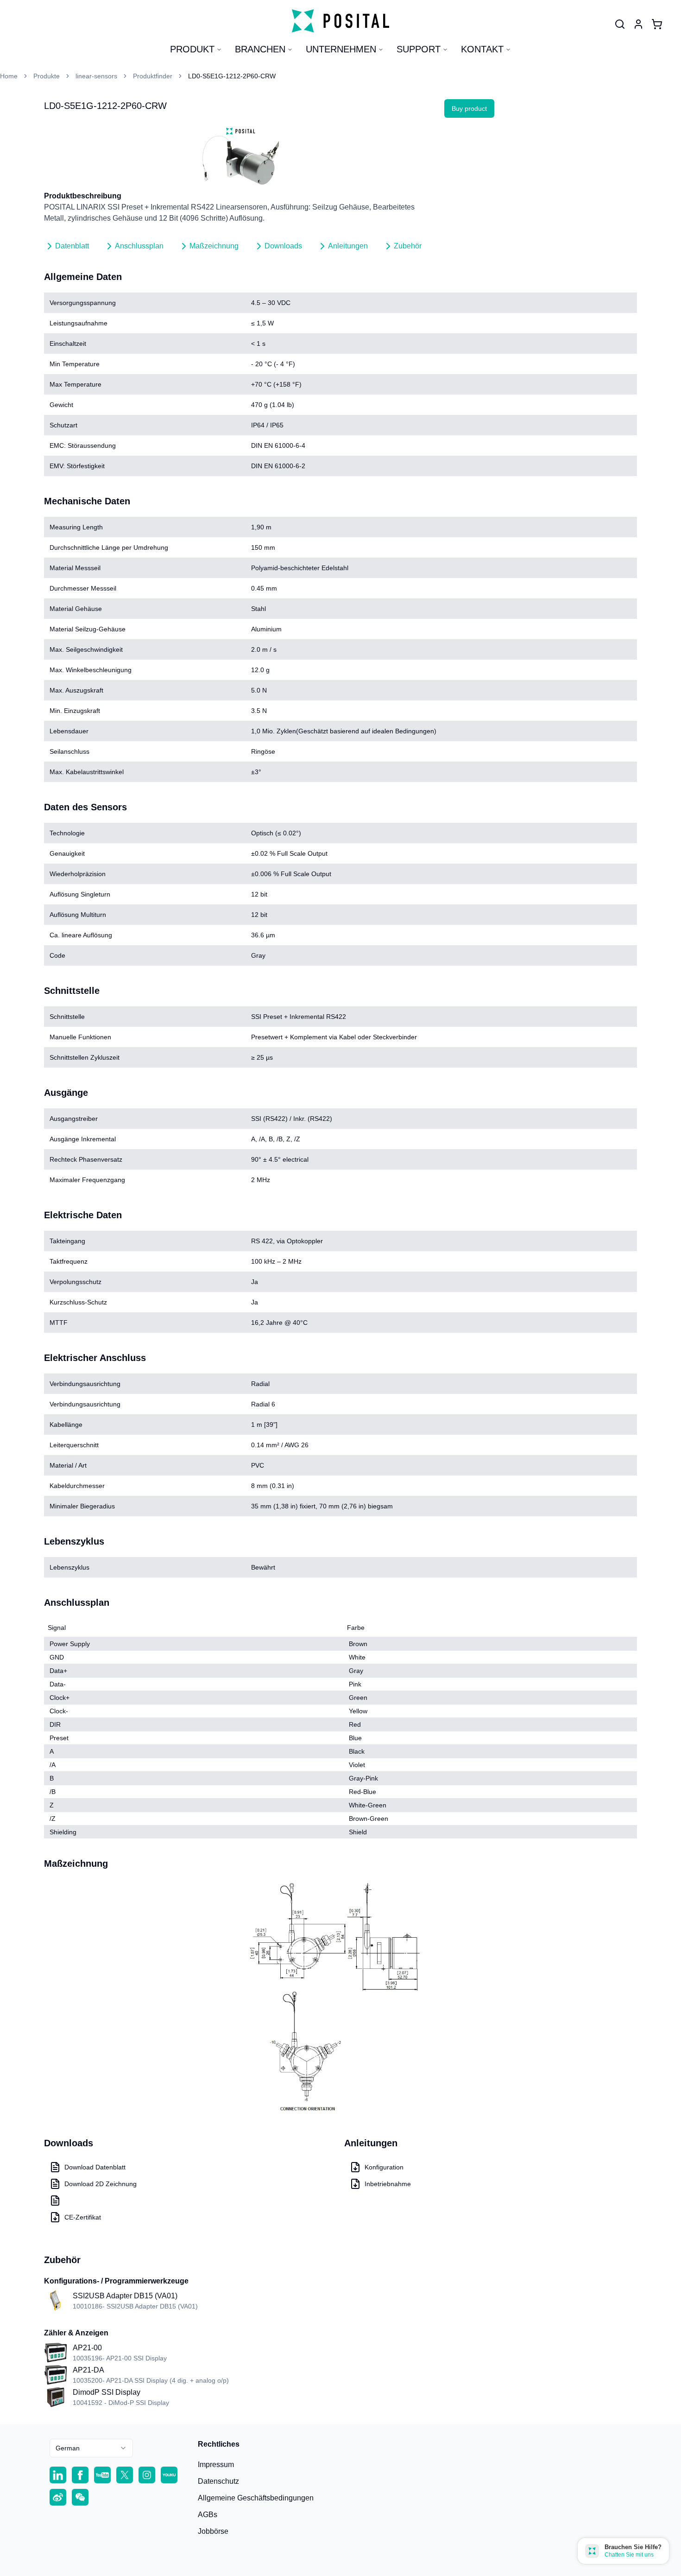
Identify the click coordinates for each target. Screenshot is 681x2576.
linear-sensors (96, 76)
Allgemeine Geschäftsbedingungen (256, 2498)
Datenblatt (72, 246)
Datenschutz (218, 2481)
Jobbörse (213, 2531)
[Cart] (657, 24)
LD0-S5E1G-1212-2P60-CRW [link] (232, 76)
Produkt (192, 49)
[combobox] (91, 2448)
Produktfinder (153, 76)
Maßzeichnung (214, 246)
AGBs (208, 2515)
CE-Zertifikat (83, 2217)
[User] (620, 24)
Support (419, 49)
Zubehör (408, 246)
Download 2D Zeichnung (101, 2184)
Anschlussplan (139, 246)
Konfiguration (384, 2167)
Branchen (260, 49)
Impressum (216, 2465)
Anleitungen (348, 246)
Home (9, 76)
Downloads (283, 246)
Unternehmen (341, 49)
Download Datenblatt (95, 2167)
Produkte (47, 76)
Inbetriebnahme (388, 2184)
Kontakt (482, 49)
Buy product (469, 108)
